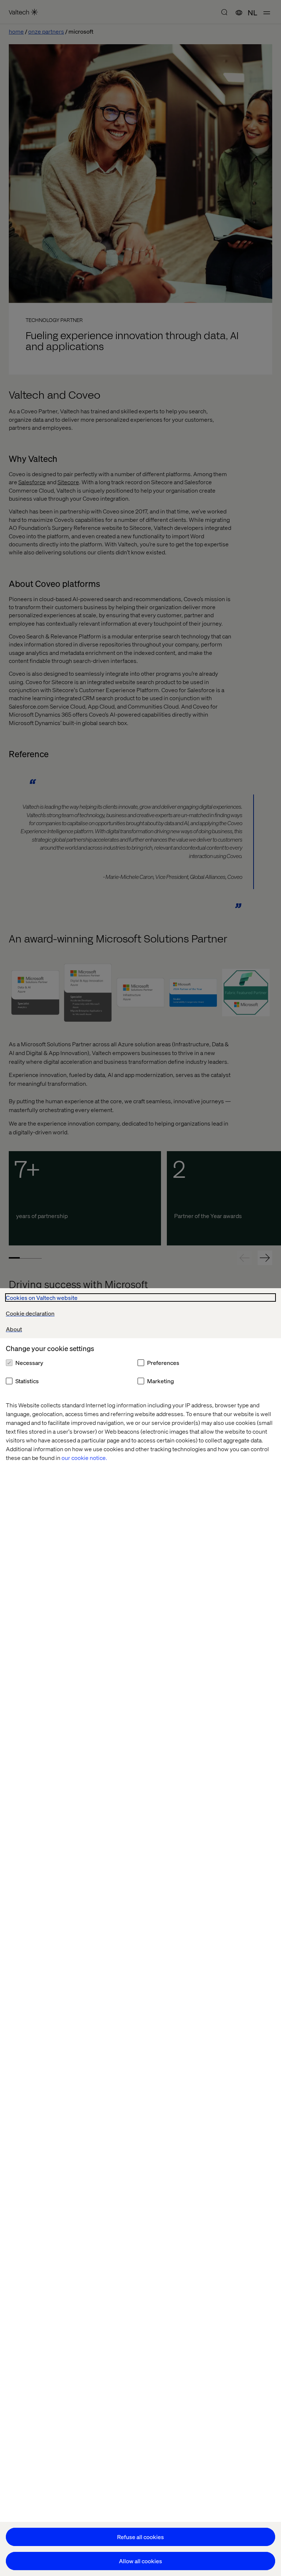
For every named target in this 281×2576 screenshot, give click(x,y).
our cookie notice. (84, 1458)
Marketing (160, 1381)
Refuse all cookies (140, 2537)
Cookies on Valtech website (42, 1298)
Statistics (27, 1381)
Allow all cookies (140, 2561)
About (14, 1329)
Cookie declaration (30, 1313)
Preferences (163, 1363)
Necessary (29, 1363)
